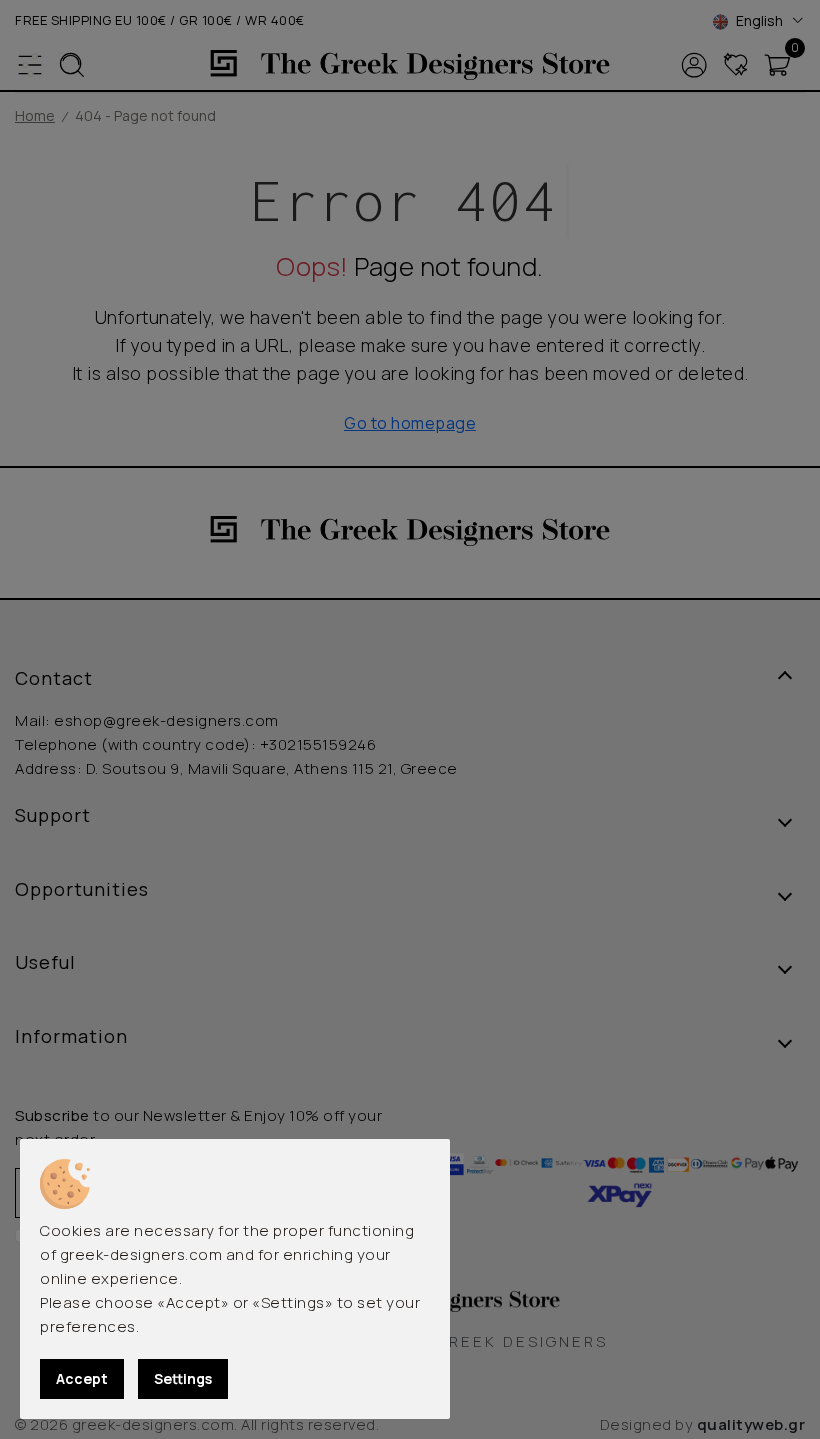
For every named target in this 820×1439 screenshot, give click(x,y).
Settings (183, 1378)
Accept (82, 1378)
